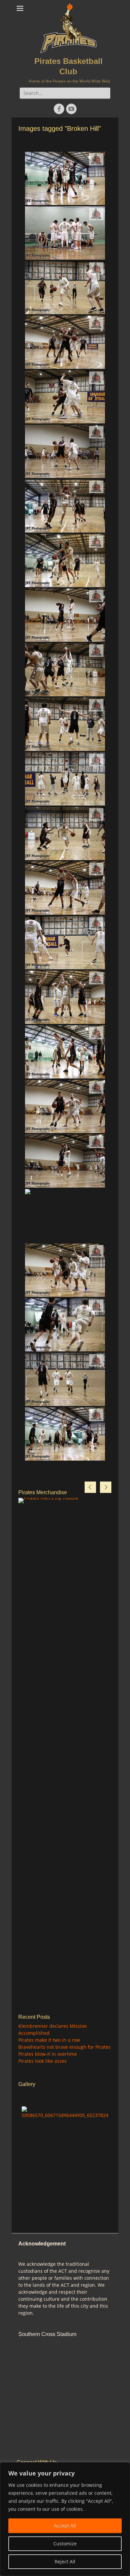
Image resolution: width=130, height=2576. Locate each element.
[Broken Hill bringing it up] (65, 943)
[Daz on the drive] (65, 833)
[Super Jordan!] (65, 1052)
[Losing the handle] (65, 1270)
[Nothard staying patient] (65, 724)
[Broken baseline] (65, 1106)
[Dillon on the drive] (65, 288)
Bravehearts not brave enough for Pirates (64, 2047)
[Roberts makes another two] (65, 1434)
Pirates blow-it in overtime (48, 2054)
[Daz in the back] (65, 342)
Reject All (65, 2562)
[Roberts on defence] (65, 888)
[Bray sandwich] (65, 997)
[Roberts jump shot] (65, 178)
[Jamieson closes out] (65, 1161)
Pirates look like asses (42, 2061)
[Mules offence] (65, 2112)
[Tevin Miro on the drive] (65, 397)
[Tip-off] (65, 779)
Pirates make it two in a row (49, 2040)
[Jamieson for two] (65, 506)
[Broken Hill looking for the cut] (65, 451)
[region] (65, 2519)
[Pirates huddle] (65, 233)
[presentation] (90, 1487)
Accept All (65, 2526)
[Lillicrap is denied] (65, 670)
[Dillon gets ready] (65, 1216)
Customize (65, 2544)
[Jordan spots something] (65, 1379)
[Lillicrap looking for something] (65, 1325)
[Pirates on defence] (65, 615)
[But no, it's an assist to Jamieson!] (65, 561)
